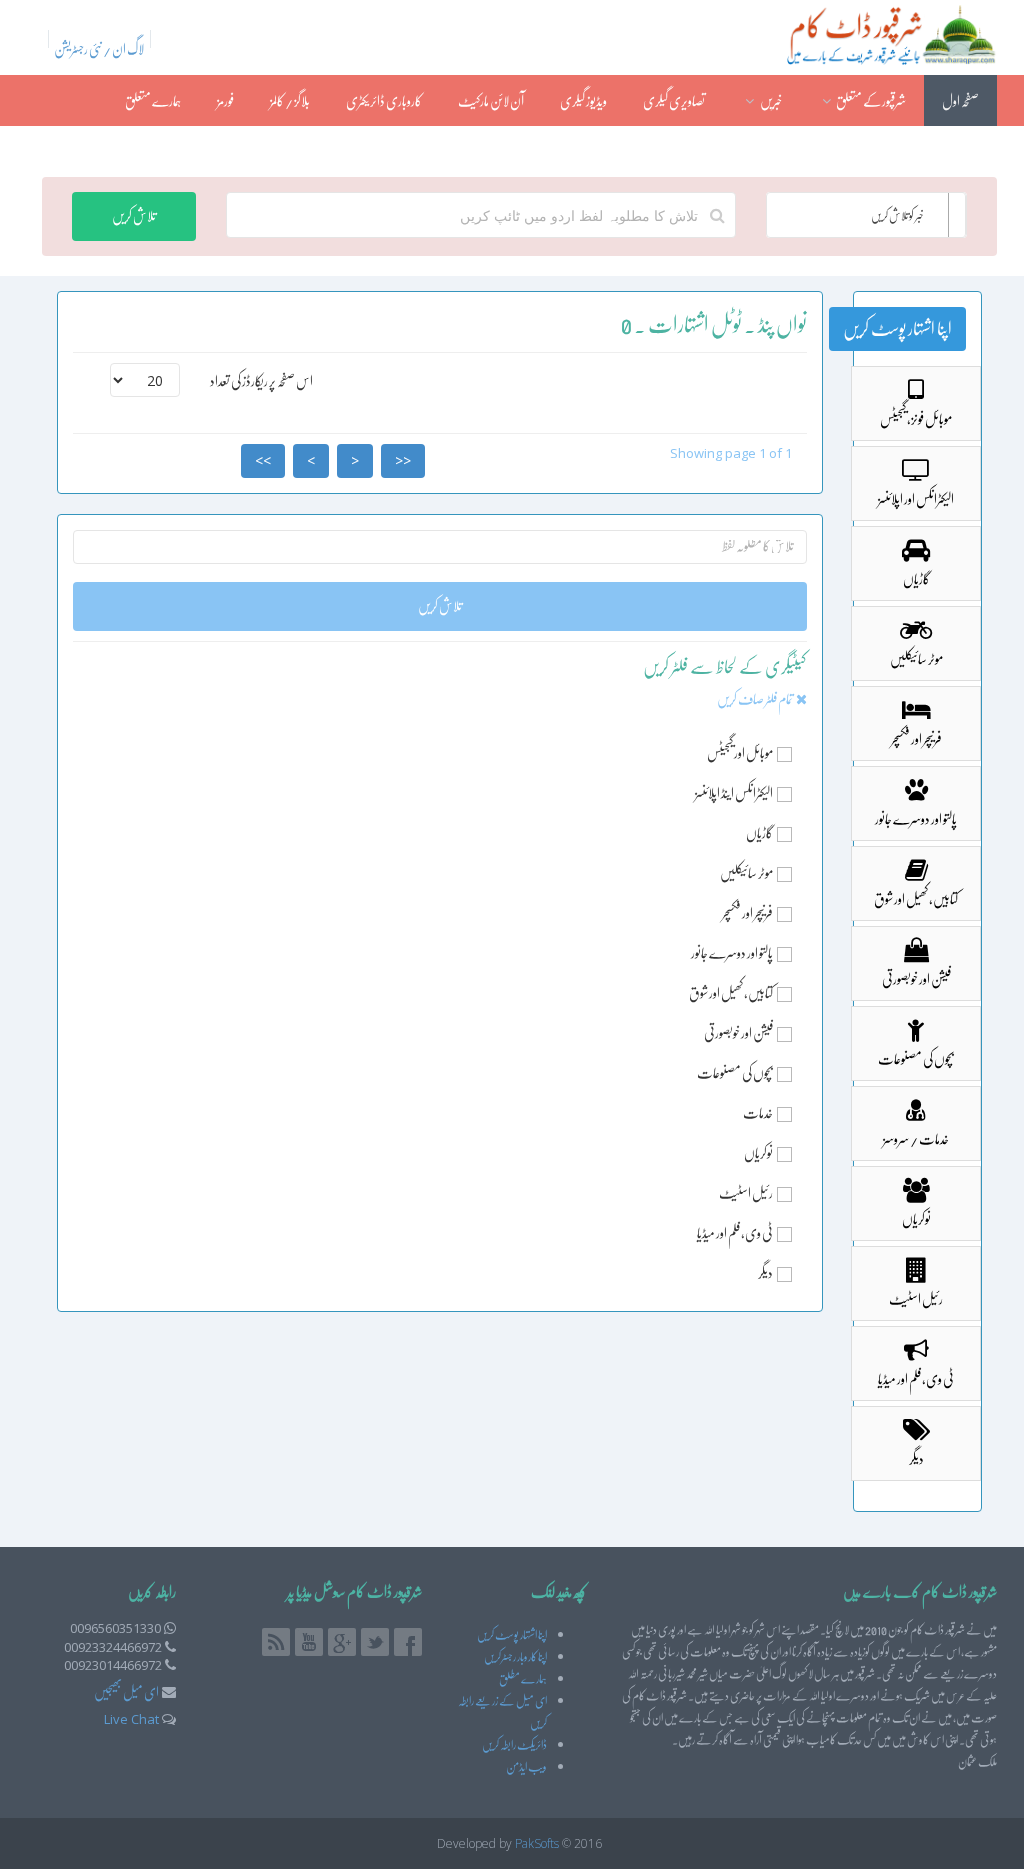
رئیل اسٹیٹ (746, 1193)
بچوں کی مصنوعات (735, 1073)
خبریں (770, 101)
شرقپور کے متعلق (870, 101)
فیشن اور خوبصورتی (738, 1033)
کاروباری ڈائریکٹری (384, 101)
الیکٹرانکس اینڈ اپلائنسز (734, 793)
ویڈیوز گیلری (583, 101)
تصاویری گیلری (674, 101)
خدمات (758, 1113)
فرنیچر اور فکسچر (747, 913)
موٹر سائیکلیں (746, 873)
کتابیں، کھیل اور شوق (731, 993)
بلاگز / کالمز (290, 101)
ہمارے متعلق (153, 101)
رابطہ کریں (959, 152)
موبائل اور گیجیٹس (740, 753)
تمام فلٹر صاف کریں (756, 699)
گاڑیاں (759, 833)
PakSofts (537, 1843)
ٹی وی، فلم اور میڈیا (735, 1233)
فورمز (225, 101)
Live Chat (131, 1719)
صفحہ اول (960, 101)
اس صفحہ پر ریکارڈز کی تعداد (261, 381)
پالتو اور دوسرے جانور (732, 953)
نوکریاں (758, 1153)
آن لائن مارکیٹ (491, 101)
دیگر (765, 1273)
